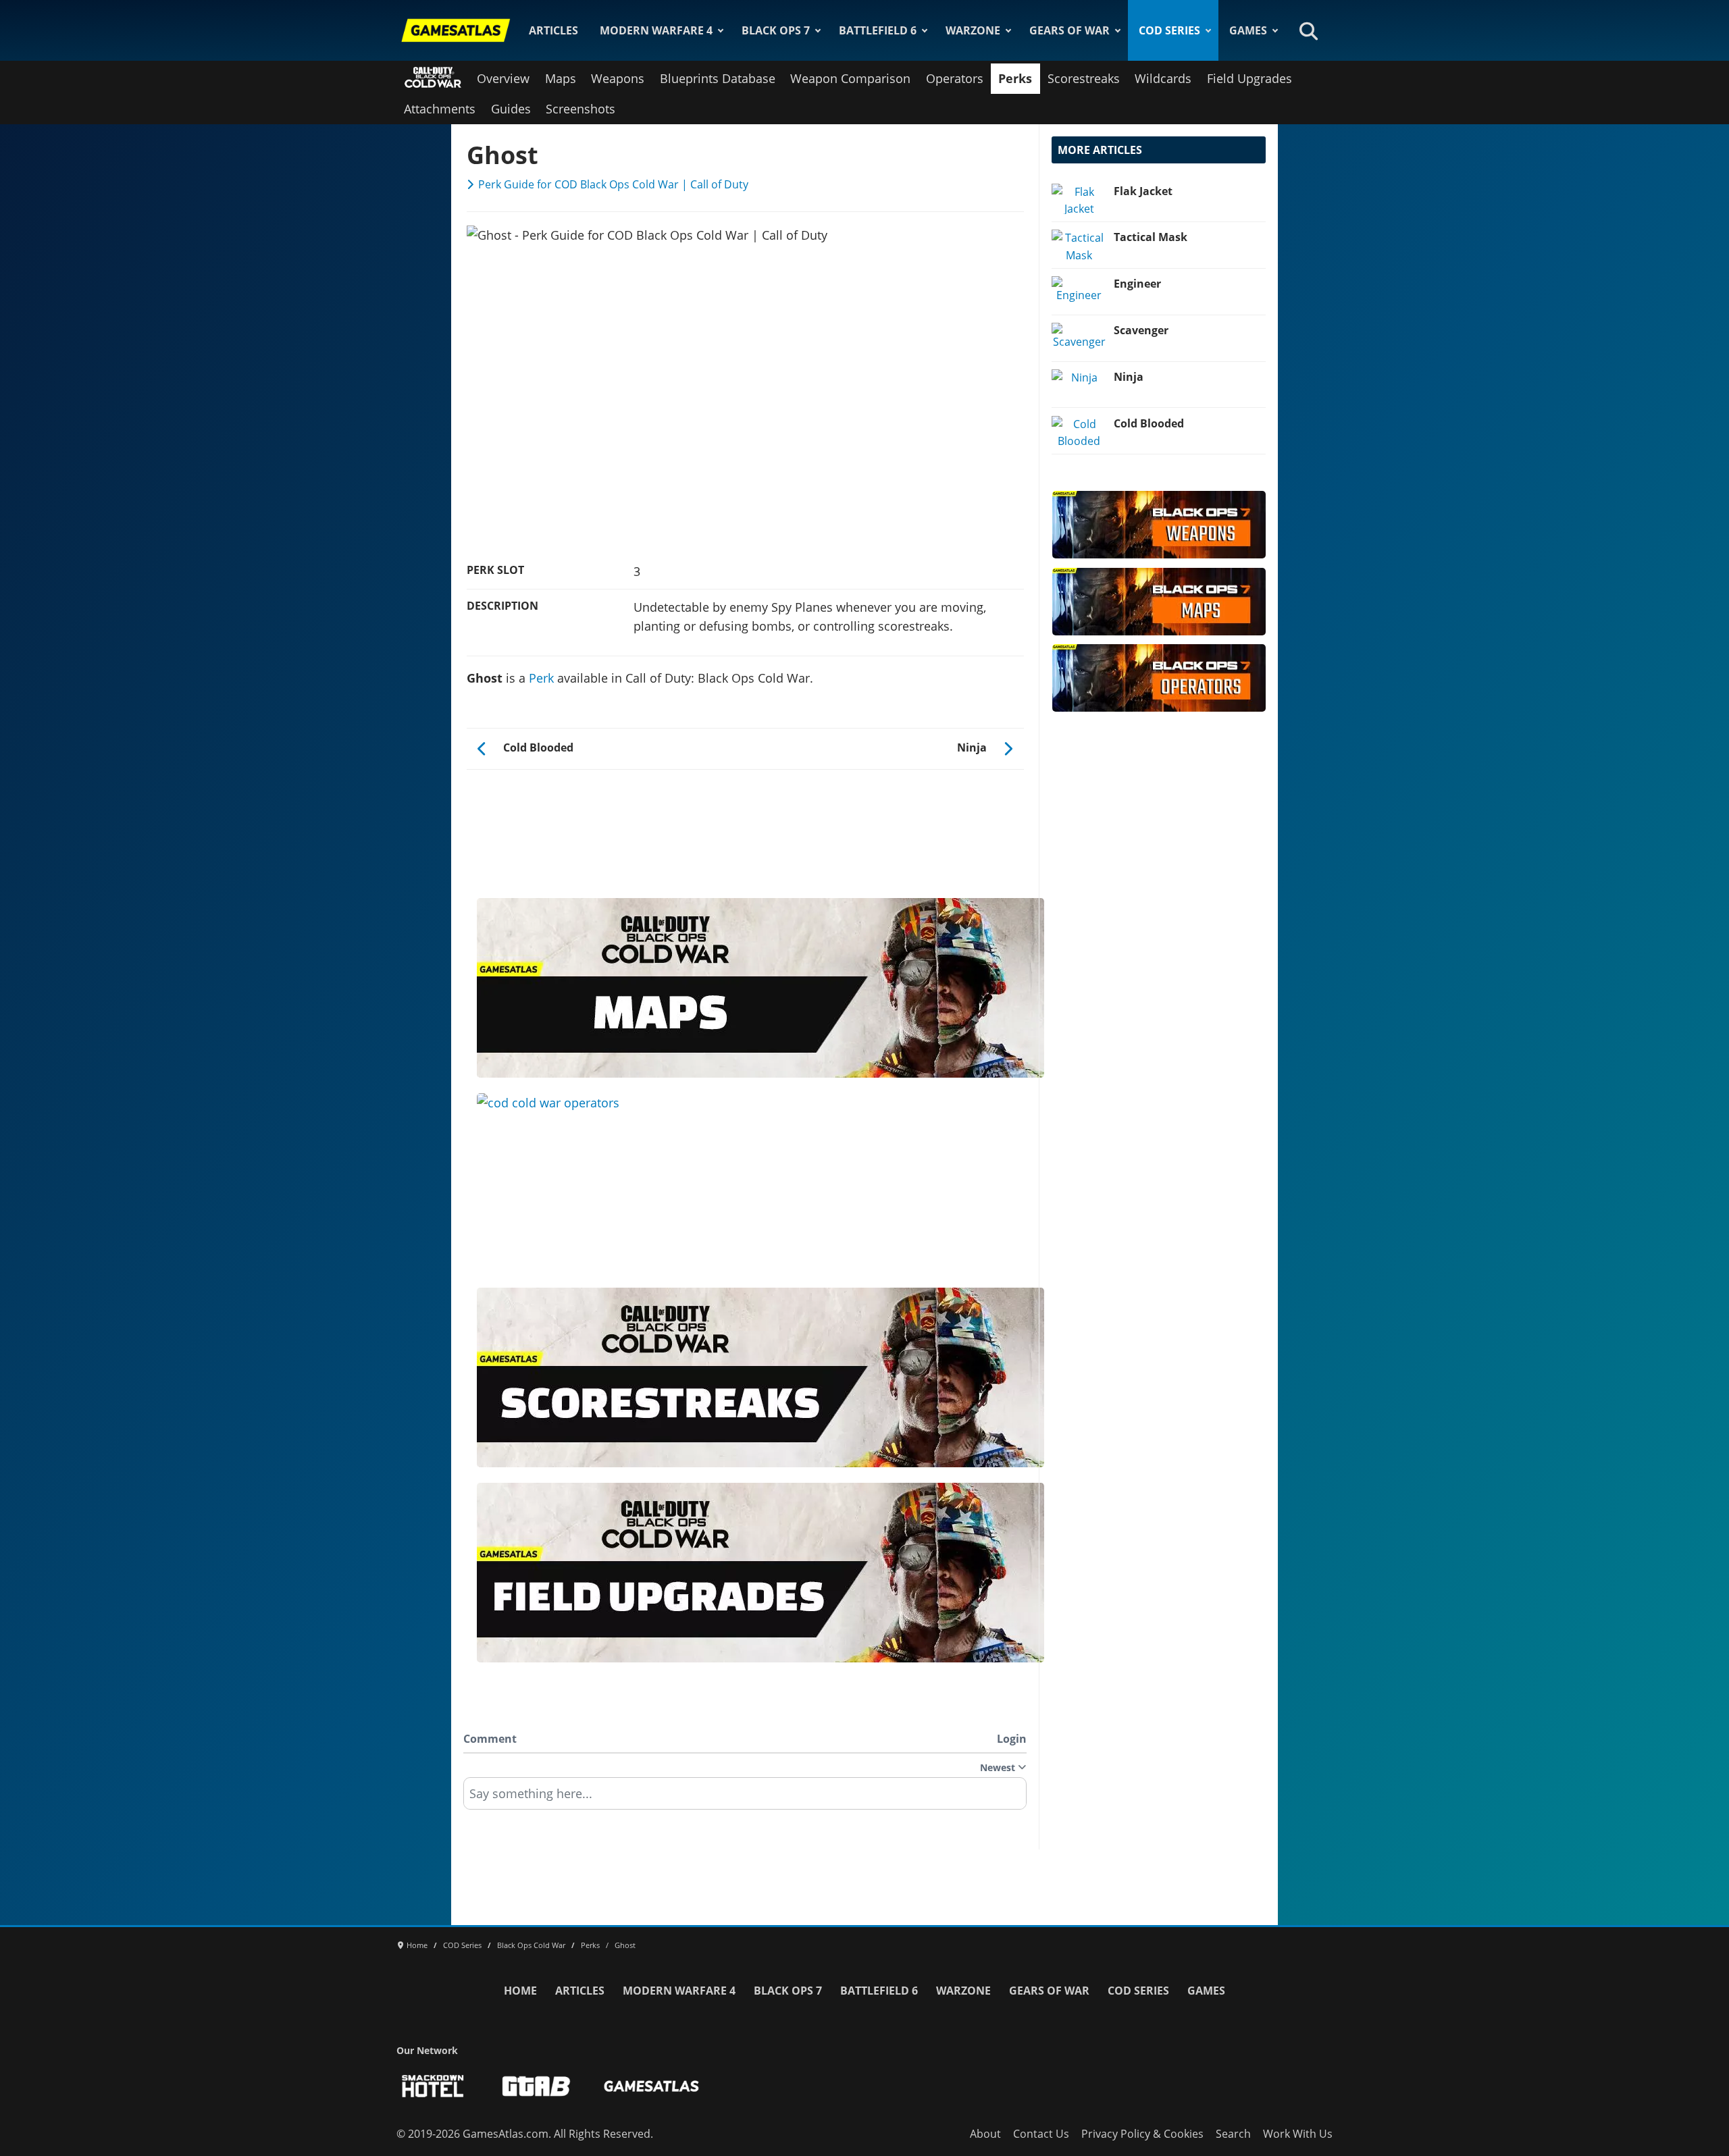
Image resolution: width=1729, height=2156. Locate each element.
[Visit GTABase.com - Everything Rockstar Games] (536, 2086)
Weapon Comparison (850, 78)
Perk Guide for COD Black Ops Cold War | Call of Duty (613, 184)
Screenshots (580, 109)
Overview (503, 78)
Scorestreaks (1084, 78)
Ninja (1129, 377)
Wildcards (1163, 78)
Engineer (1137, 284)
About (985, 2134)
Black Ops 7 (776, 30)
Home (520, 1991)
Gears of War (1069, 30)
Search (1233, 2134)
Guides (511, 109)
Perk (541, 678)
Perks (1015, 78)
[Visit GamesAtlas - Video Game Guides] (651, 2086)
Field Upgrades (1249, 78)
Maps (561, 78)
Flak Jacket (1143, 191)
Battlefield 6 (878, 30)
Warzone (973, 30)
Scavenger (1141, 330)
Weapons (618, 78)
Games (1248, 30)
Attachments (440, 109)
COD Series (1169, 30)
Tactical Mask (1151, 237)
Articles (553, 30)
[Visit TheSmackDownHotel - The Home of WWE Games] (433, 2086)
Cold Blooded (1149, 423)
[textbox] (745, 1798)
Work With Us (1298, 2134)
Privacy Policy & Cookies (1142, 2134)
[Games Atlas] (456, 30)
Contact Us (1041, 2134)
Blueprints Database (718, 78)
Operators (955, 78)
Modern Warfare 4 (656, 30)
